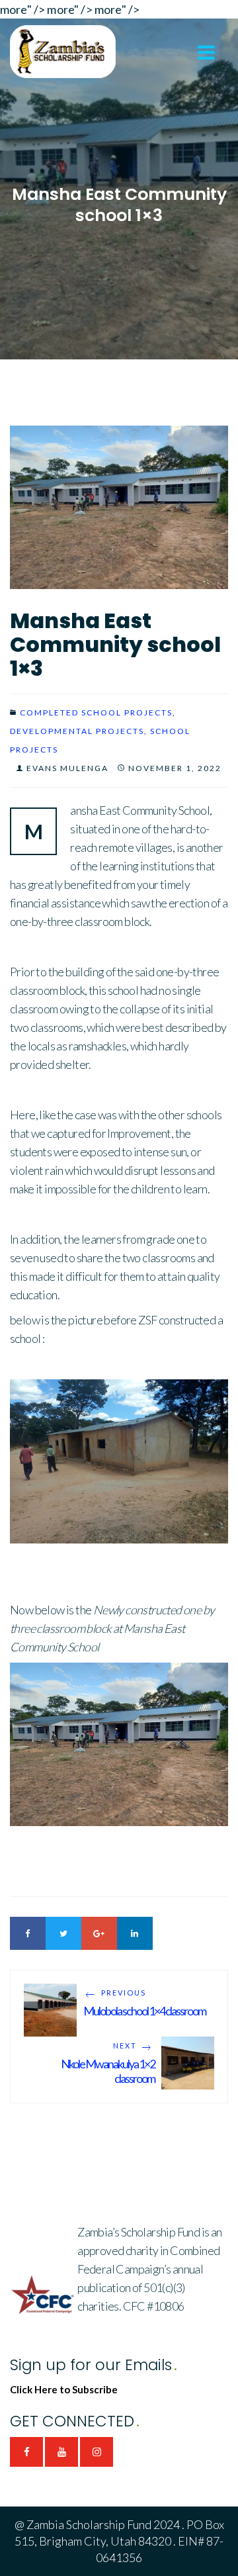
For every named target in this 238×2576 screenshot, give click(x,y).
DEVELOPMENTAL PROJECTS (77, 731)
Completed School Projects (96, 713)
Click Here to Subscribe (64, 2389)
